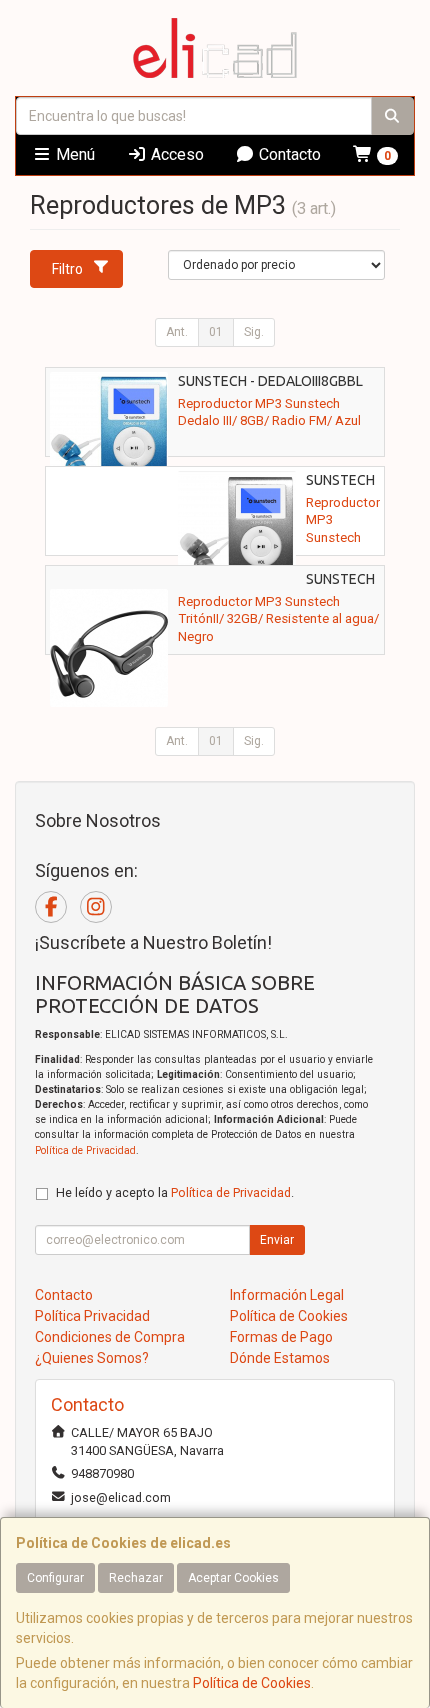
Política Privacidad (92, 1316)
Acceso (175, 154)
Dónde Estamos (280, 1358)
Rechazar (136, 1578)
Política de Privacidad (85, 1150)
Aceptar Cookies (233, 1578)
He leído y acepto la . (175, 1192)
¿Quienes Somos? (92, 1358)
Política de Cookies (252, 1683)
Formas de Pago (281, 1337)
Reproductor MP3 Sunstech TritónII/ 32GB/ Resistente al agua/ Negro (278, 619)
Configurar (55, 1578)
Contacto (288, 154)
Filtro (67, 269)
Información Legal (287, 1295)
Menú (73, 154)
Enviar (277, 1240)
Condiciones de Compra (110, 1337)
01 (216, 332)
